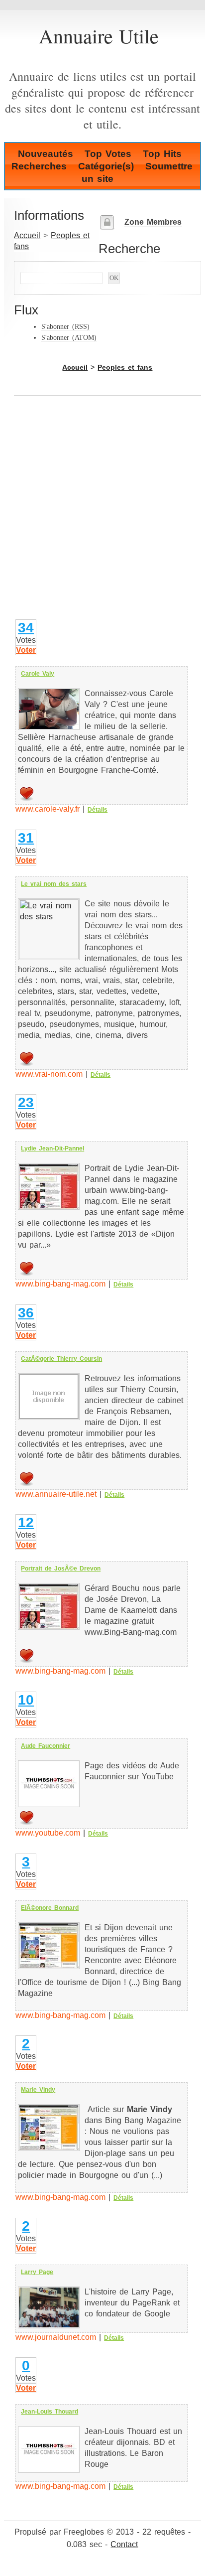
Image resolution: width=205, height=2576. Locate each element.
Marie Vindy (38, 2090)
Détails (98, 810)
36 (26, 1313)
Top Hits (162, 154)
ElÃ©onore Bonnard (50, 1908)
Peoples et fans (125, 367)
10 (26, 1700)
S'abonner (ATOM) (69, 337)
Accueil (27, 235)
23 (26, 1102)
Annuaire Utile (99, 36)
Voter (26, 650)
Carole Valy (38, 674)
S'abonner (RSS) (65, 326)
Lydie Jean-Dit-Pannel (52, 1148)
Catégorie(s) (106, 166)
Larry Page (37, 2272)
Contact (124, 2544)
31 (26, 838)
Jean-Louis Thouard (50, 2412)
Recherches (39, 166)
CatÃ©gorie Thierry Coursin (61, 1359)
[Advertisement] (102, 515)
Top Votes (108, 154)
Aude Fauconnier (46, 1746)
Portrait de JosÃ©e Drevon (61, 1569)
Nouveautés (46, 154)
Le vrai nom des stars (54, 884)
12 (26, 1522)
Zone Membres (153, 222)
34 (26, 628)
